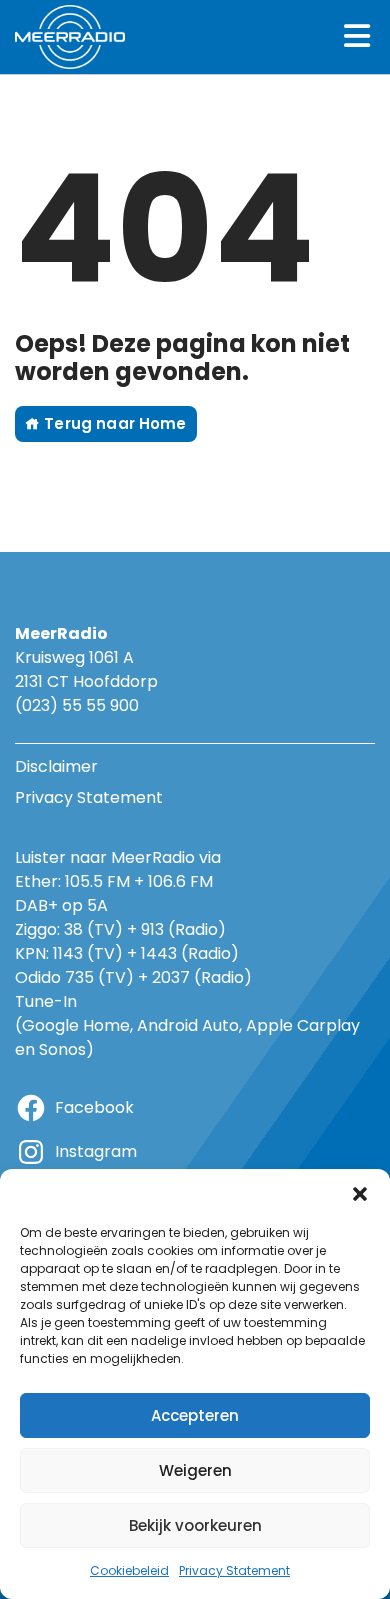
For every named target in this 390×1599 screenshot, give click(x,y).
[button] (360, 1194)
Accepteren (195, 1415)
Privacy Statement (234, 1570)
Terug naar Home (113, 423)
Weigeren (195, 1470)
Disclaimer (56, 766)
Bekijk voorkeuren (195, 1525)
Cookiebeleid (129, 1570)
